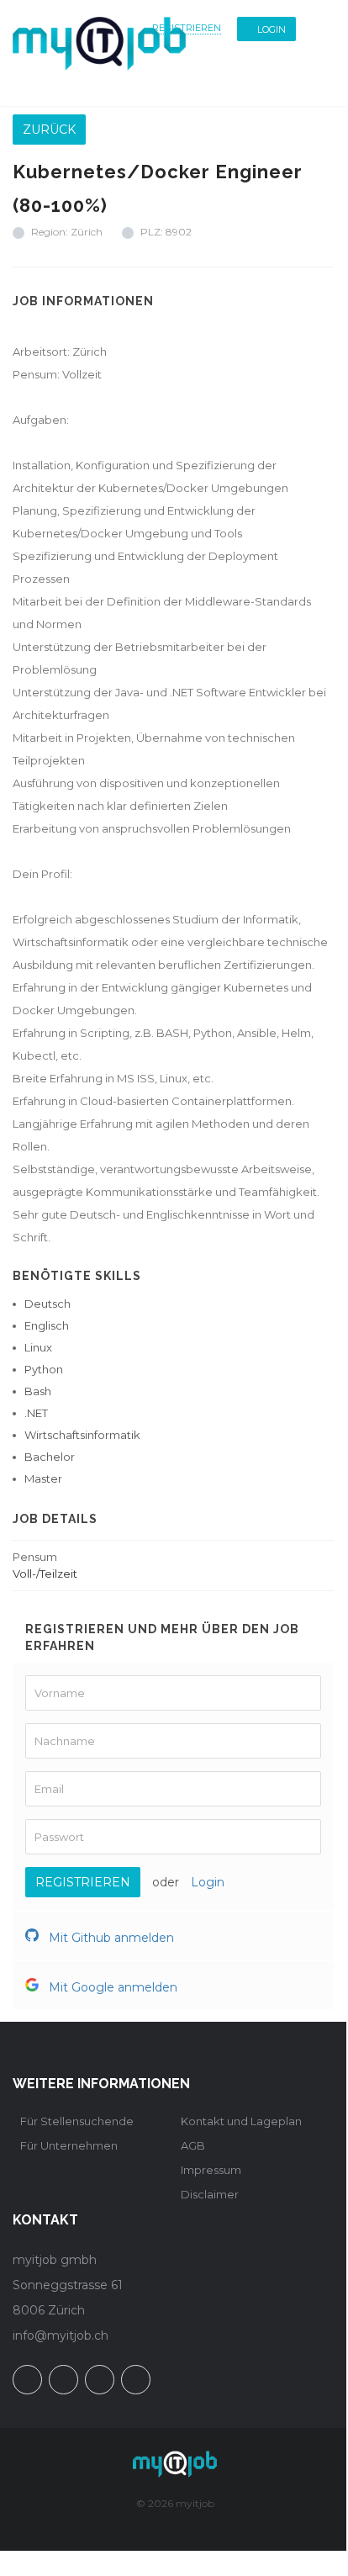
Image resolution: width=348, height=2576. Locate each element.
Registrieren (187, 28)
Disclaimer (210, 2194)
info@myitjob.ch (61, 2335)
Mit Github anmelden (110, 1938)
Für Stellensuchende (77, 2121)
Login (272, 29)
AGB (193, 2145)
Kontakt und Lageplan (241, 2121)
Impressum (211, 2170)
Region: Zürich (67, 232)
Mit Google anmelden (111, 1987)
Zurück (49, 130)
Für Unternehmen (69, 2145)
